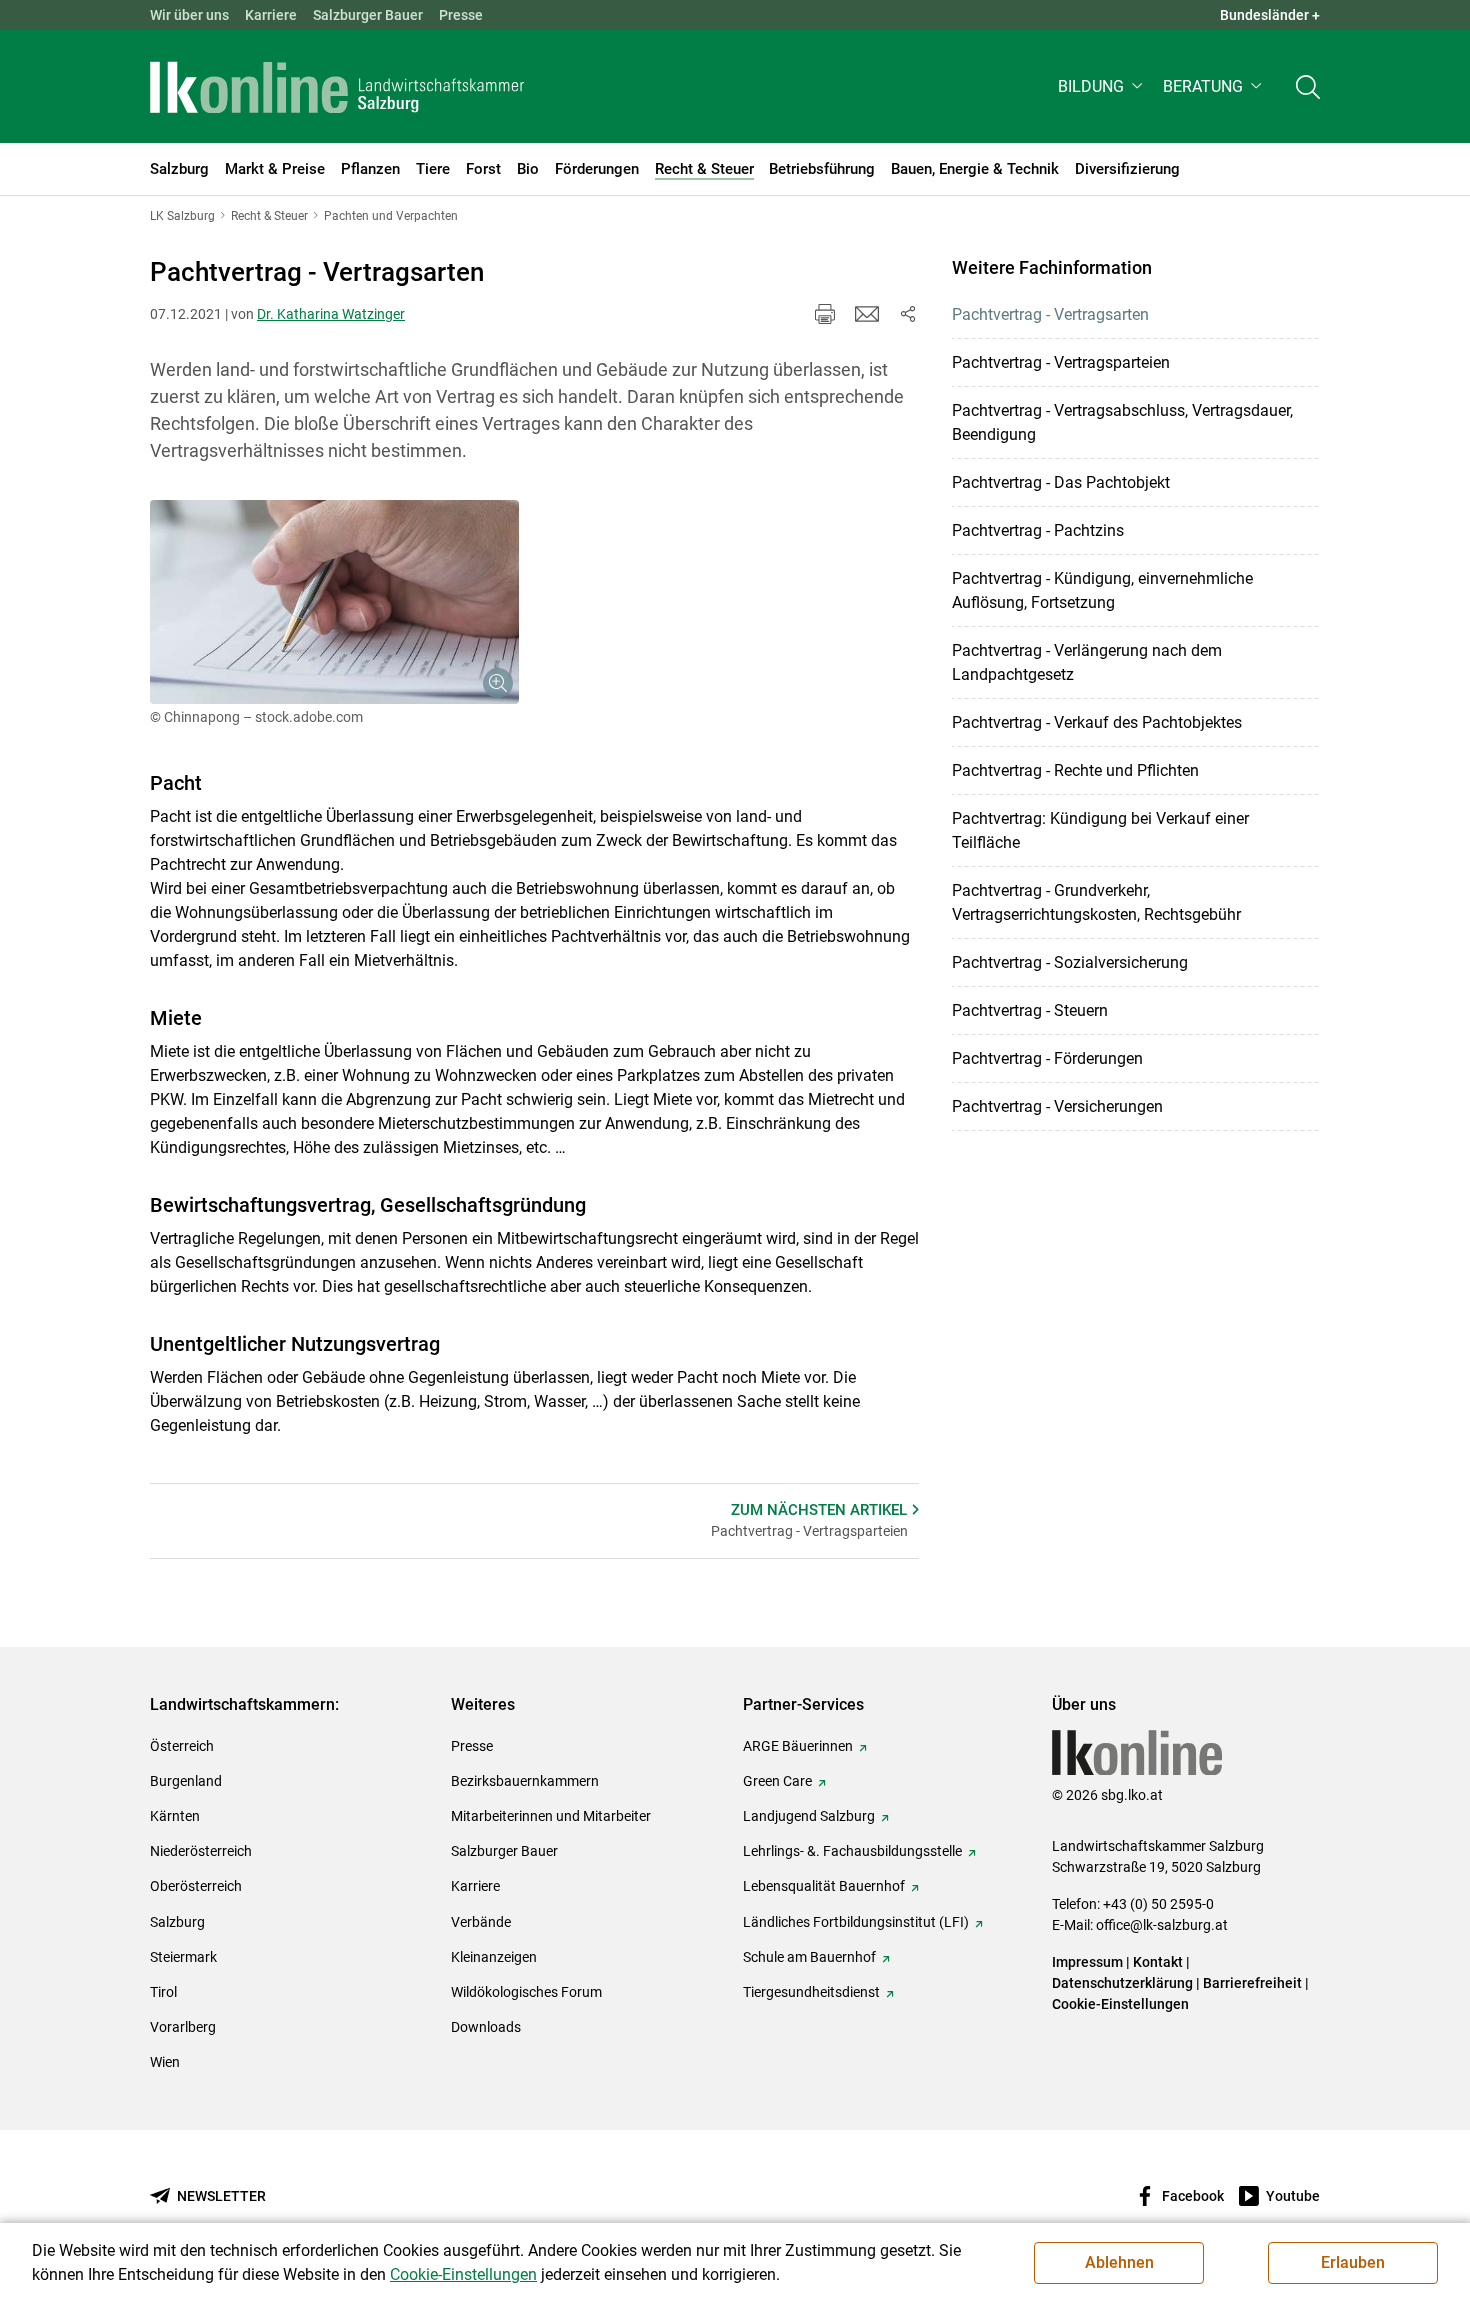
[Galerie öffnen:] (334, 602)
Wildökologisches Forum (526, 1992)
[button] (1102, 86)
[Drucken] (825, 314)
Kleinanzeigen (494, 1957)
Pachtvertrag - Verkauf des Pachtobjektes (1097, 722)
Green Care (777, 1781)
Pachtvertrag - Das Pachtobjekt (1061, 482)
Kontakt (1158, 1962)
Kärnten (175, 1816)
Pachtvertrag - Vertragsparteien (1061, 362)
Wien (165, 2062)
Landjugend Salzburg (809, 1816)
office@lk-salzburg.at (1162, 1925)
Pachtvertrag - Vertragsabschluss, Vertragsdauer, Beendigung (1122, 422)
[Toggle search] (1308, 86)
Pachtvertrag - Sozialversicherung (1070, 962)
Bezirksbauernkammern (525, 1781)
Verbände (481, 1922)
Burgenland (186, 1781)
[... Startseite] (337, 87)
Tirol (163, 1992)
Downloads (486, 2027)
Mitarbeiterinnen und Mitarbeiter (551, 1816)
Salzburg (177, 1922)
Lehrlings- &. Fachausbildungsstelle (852, 1851)
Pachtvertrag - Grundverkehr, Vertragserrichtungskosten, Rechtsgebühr (1096, 902)
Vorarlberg (183, 2027)
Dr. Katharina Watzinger (331, 314)
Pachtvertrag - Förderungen (1047, 1058)
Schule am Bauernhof (809, 1957)
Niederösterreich (201, 1851)
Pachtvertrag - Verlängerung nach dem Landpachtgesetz (1087, 662)
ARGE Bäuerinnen (798, 1746)
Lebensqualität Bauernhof (824, 1886)
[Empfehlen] (867, 314)
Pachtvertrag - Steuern (1030, 1010)
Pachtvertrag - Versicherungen (1057, 1106)
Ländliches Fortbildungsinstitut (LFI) (856, 1922)
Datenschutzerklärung (1124, 1983)
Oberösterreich (196, 1886)
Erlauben (1353, 2262)
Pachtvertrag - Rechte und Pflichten (1075, 770)
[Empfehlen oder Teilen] (907, 314)
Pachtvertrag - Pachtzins (1038, 530)
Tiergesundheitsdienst (811, 1992)
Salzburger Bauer (368, 15)
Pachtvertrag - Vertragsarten (1050, 314)
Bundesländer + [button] (1270, 15)
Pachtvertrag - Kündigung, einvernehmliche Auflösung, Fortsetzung (1102, 590)
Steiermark (183, 1957)
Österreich (182, 1746)
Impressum (1087, 1962)
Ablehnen (1119, 2262)
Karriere (271, 15)
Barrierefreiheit (1252, 1983)
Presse (461, 15)
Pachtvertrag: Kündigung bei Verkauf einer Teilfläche (1100, 830)
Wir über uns (189, 15)
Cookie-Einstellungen (1120, 2004)
